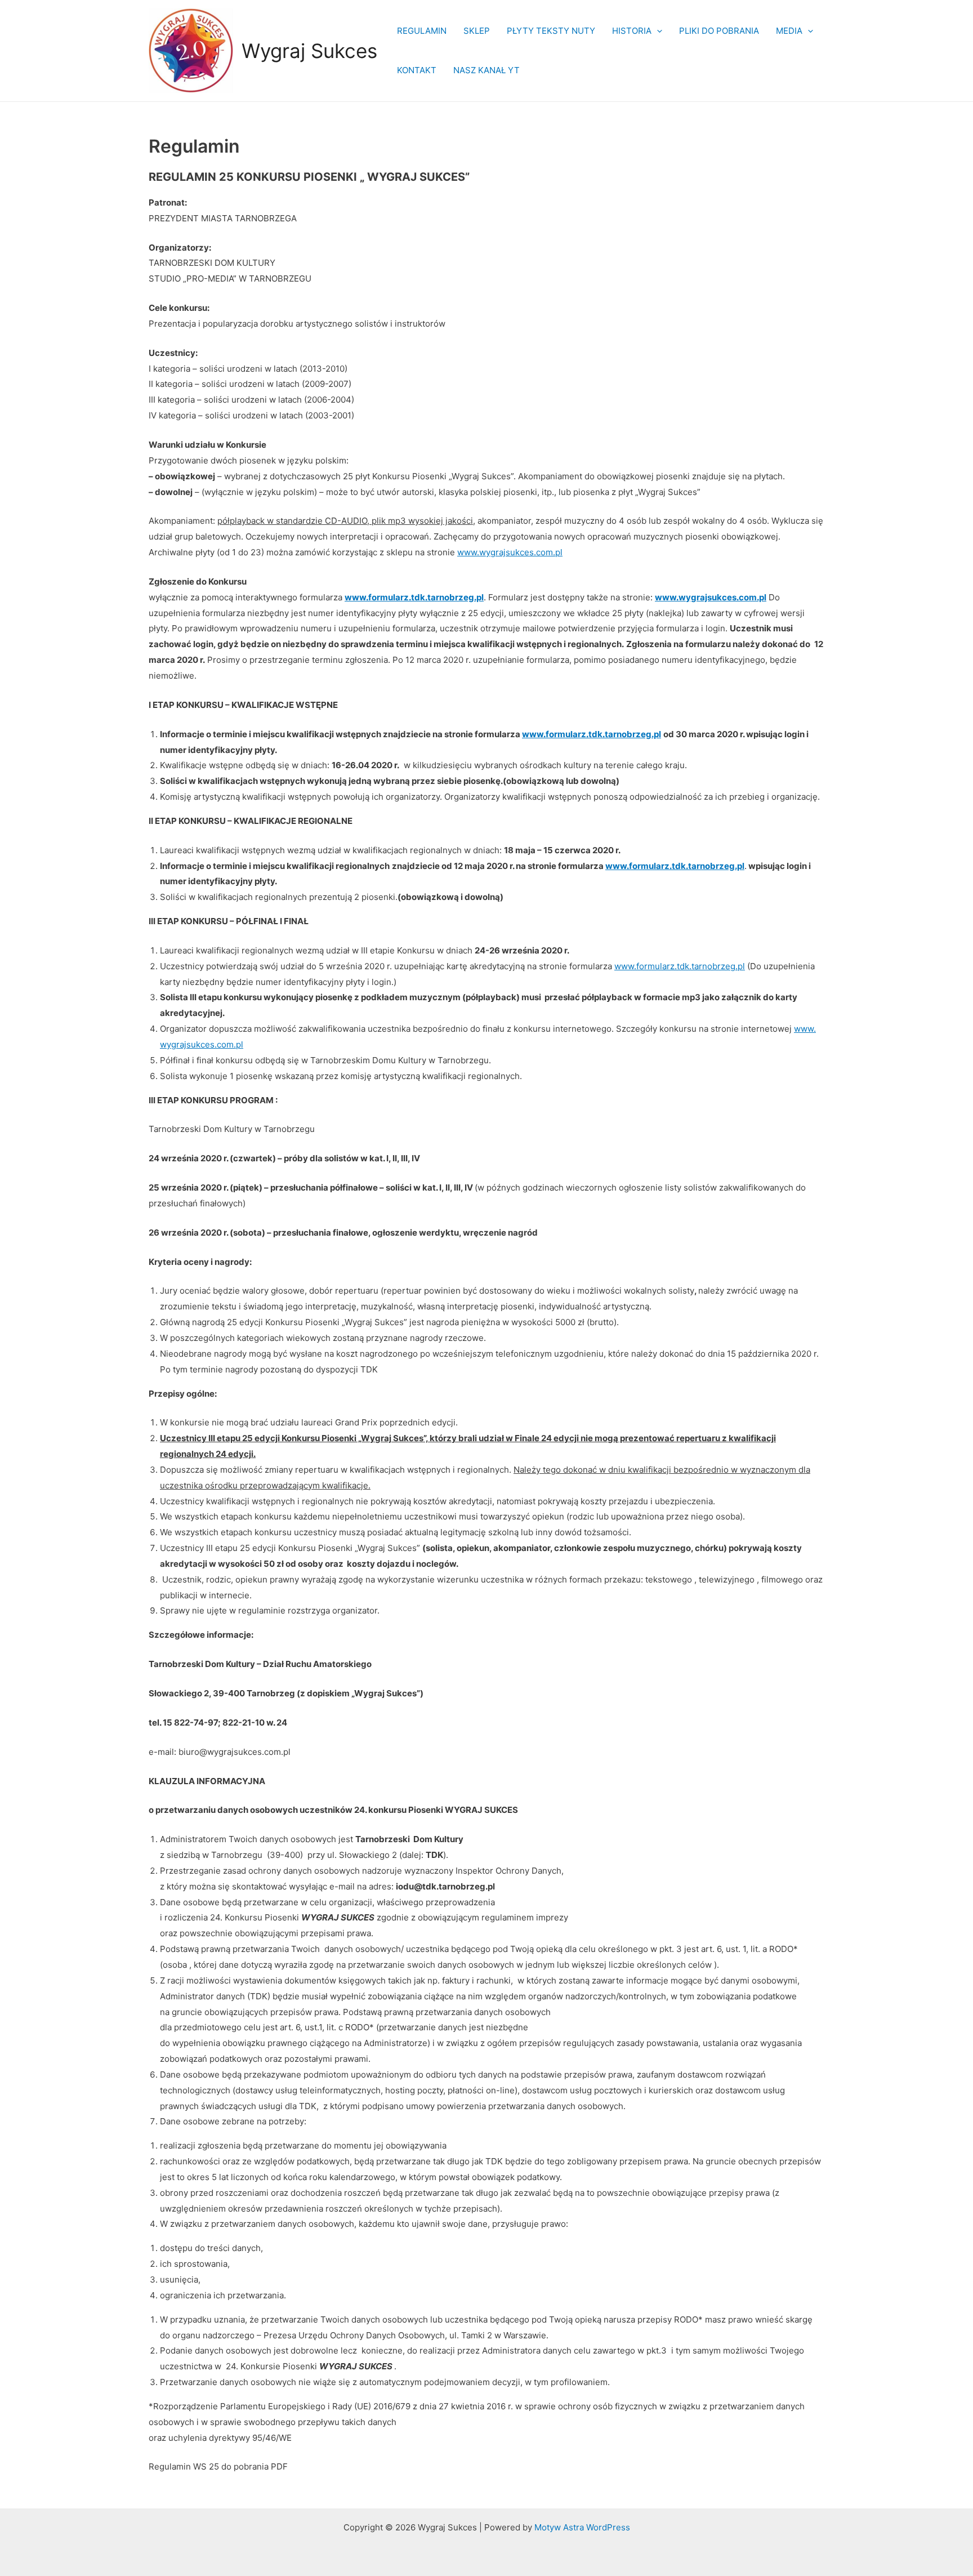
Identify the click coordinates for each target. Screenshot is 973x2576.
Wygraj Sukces (309, 51)
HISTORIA (632, 31)
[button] (657, 31)
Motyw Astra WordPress (582, 2527)
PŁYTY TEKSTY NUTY (551, 31)
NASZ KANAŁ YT (486, 70)
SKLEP (477, 31)
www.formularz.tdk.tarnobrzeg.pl (680, 966)
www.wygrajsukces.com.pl (510, 552)
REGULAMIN (422, 31)
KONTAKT (417, 70)
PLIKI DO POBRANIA (719, 31)
